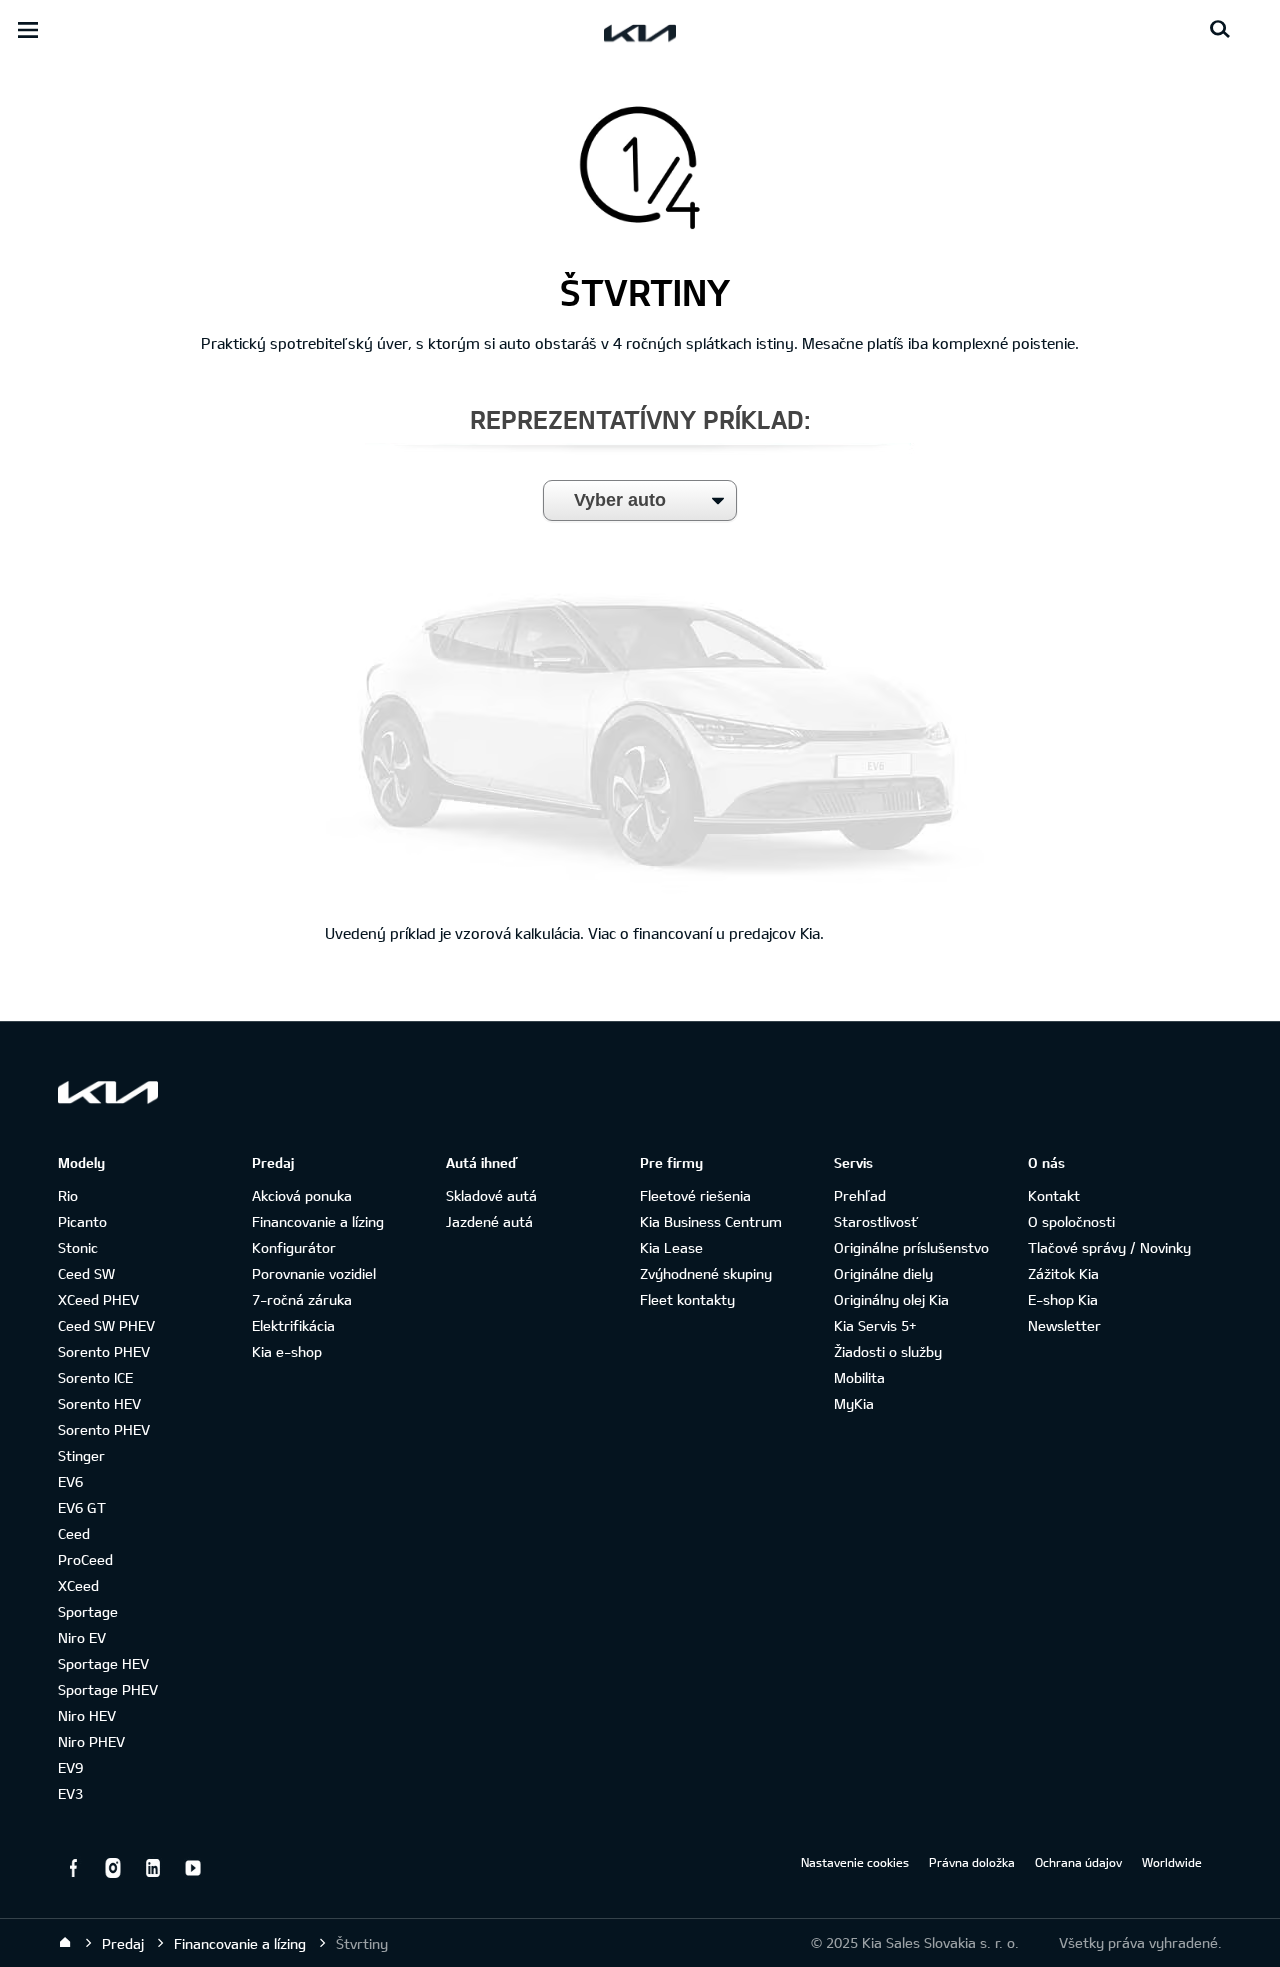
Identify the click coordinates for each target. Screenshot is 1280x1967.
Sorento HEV (99, 1403)
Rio (68, 1195)
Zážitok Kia (1063, 1273)
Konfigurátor (294, 1247)
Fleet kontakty (687, 1299)
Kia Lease (671, 1247)
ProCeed (85, 1559)
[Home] (65, 1943)
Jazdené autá (489, 1221)
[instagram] (113, 1868)
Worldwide (1172, 1862)
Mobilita (859, 1377)
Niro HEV (87, 1715)
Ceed (74, 1533)
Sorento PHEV (104, 1351)
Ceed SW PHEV (106, 1325)
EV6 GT (82, 1507)
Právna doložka (972, 1862)
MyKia (854, 1403)
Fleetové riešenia (695, 1195)
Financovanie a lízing (318, 1221)
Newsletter (1064, 1325)
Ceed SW (86, 1273)
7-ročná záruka (302, 1299)
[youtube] (193, 1868)
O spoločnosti (1071, 1221)
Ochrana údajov (1078, 1862)
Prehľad (860, 1195)
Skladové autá (491, 1195)
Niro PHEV (91, 1741)
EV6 (70, 1481)
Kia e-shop (287, 1351)
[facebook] (73, 1868)
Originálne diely (883, 1273)
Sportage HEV (103, 1663)
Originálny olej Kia (891, 1299)
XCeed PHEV (98, 1299)
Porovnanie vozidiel (314, 1273)
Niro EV (82, 1637)
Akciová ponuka (302, 1195)
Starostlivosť (876, 1221)
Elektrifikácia (293, 1325)
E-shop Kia (1063, 1299)
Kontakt (1054, 1195)
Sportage (88, 1611)
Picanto (82, 1221)
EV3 (70, 1793)
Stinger (81, 1455)
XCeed (78, 1585)
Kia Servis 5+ (875, 1325)
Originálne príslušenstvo (911, 1247)
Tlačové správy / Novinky (1109, 1247)
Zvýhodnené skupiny (706, 1273)
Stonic (78, 1247)
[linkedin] (153, 1868)
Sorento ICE (95, 1377)
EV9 (70, 1767)
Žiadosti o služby (888, 1351)
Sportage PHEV (108, 1689)
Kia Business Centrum (711, 1221)
